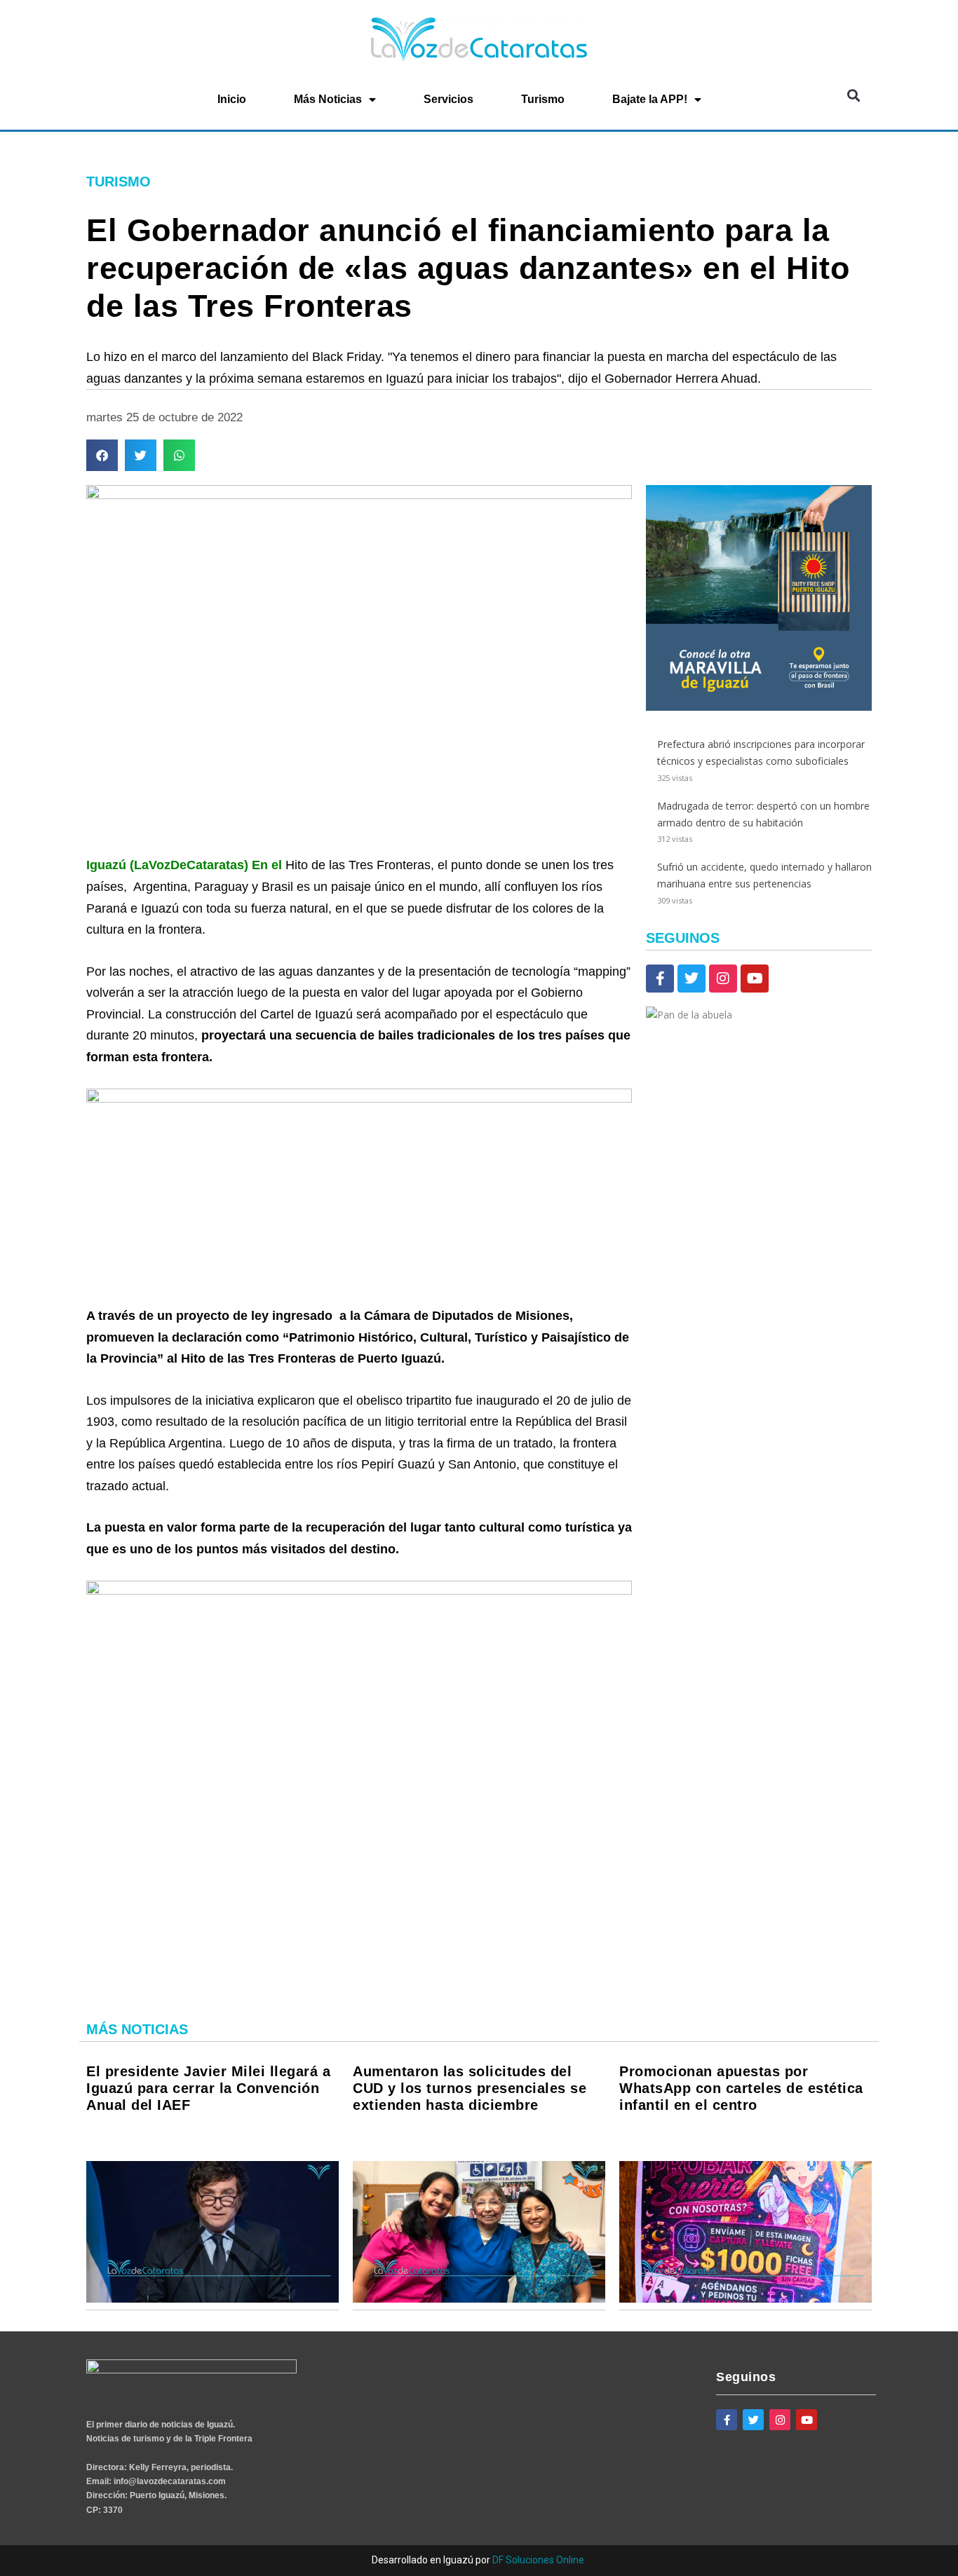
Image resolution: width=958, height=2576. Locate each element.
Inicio (232, 99)
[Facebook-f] (660, 979)
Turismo (543, 99)
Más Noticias (328, 99)
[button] (853, 95)
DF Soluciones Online (538, 2560)
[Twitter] (691, 979)
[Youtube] (755, 979)
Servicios (448, 99)
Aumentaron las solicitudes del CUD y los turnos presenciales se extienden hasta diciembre (470, 2088)
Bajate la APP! (650, 99)
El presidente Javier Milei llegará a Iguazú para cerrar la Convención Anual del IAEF (208, 2088)
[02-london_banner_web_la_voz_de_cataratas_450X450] (759, 707)
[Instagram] (723, 979)
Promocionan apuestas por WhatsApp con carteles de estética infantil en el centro (741, 2088)
